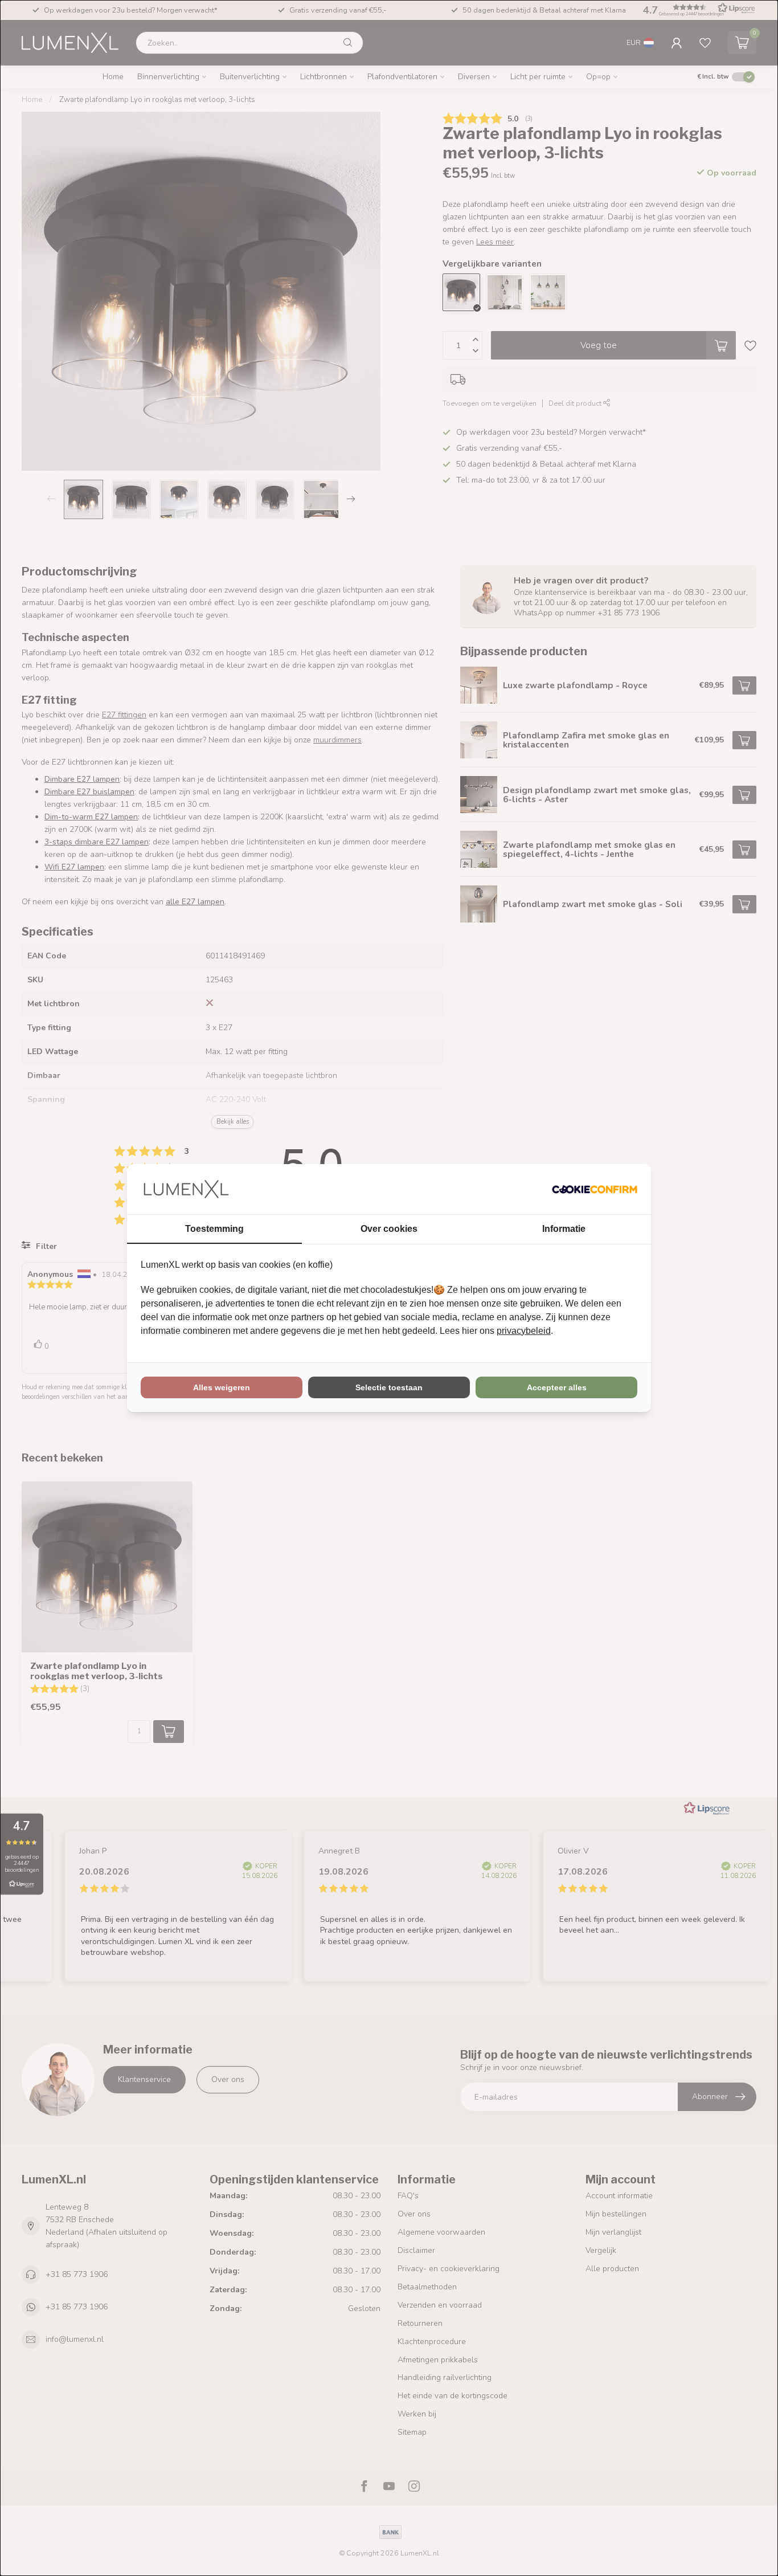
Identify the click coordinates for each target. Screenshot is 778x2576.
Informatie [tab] (564, 1229)
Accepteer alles (557, 1387)
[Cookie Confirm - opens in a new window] (595, 1189)
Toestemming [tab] (214, 1229)
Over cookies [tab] (389, 1229)
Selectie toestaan (389, 1387)
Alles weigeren (222, 1387)
